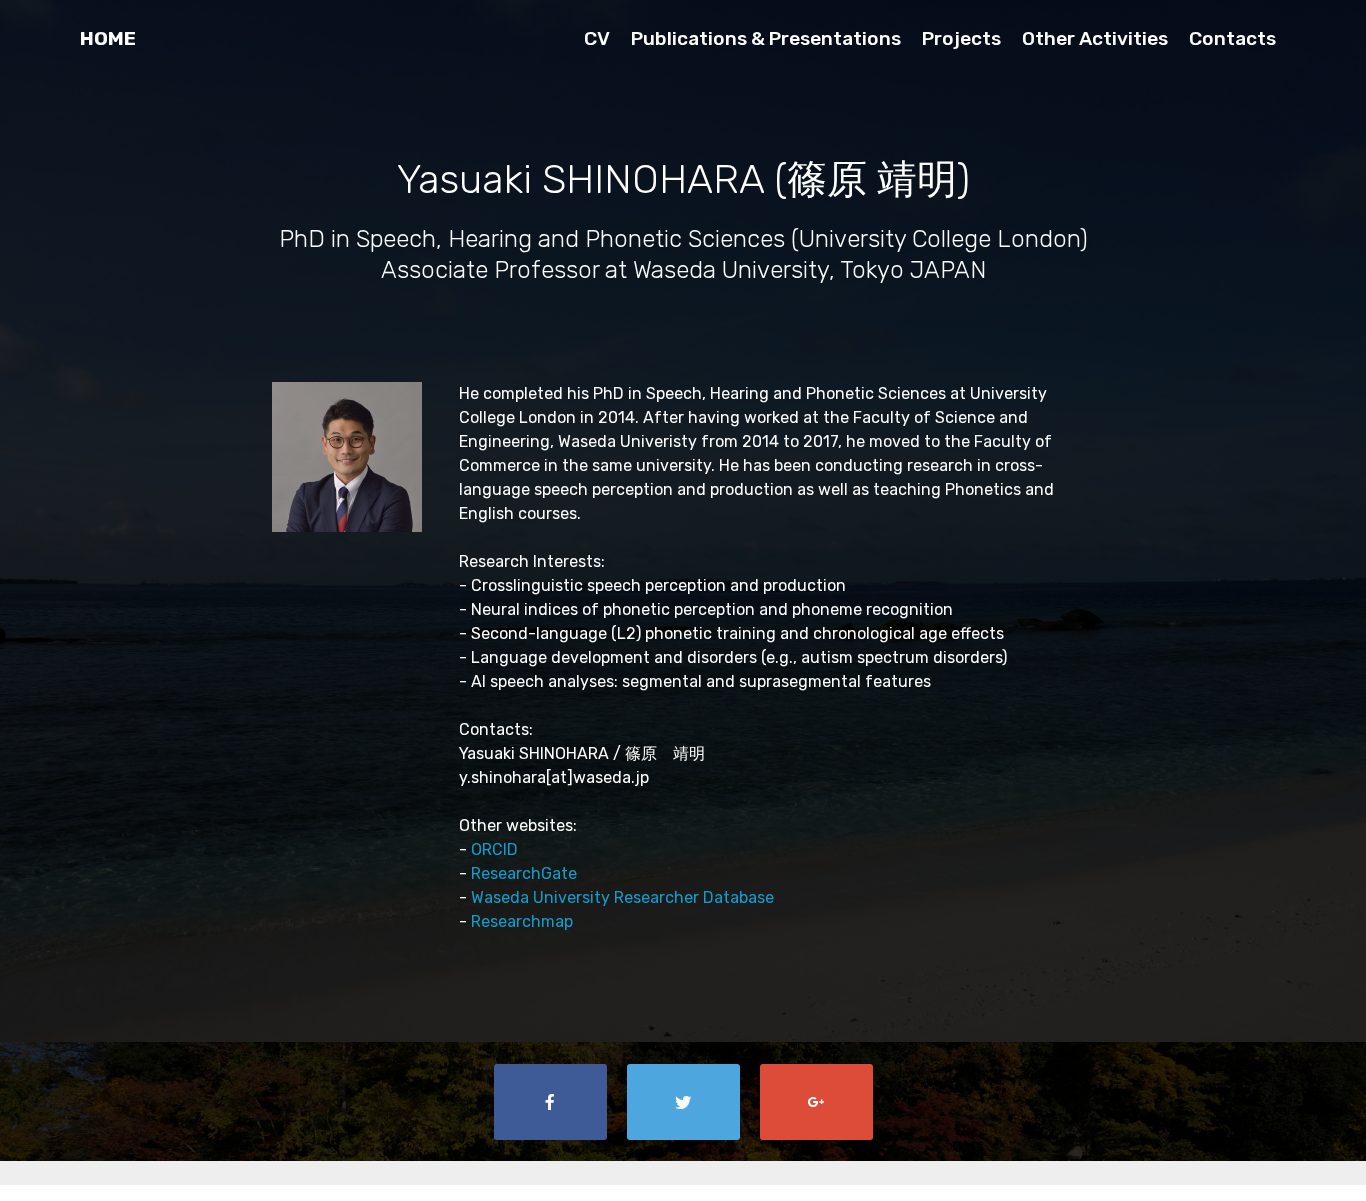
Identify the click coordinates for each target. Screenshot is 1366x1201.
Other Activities (1095, 38)
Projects (961, 38)
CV (597, 38)
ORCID (494, 849)
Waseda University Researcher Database (622, 897)
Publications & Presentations (766, 38)
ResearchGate (524, 873)
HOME (108, 38)
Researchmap (522, 921)
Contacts (1232, 38)
